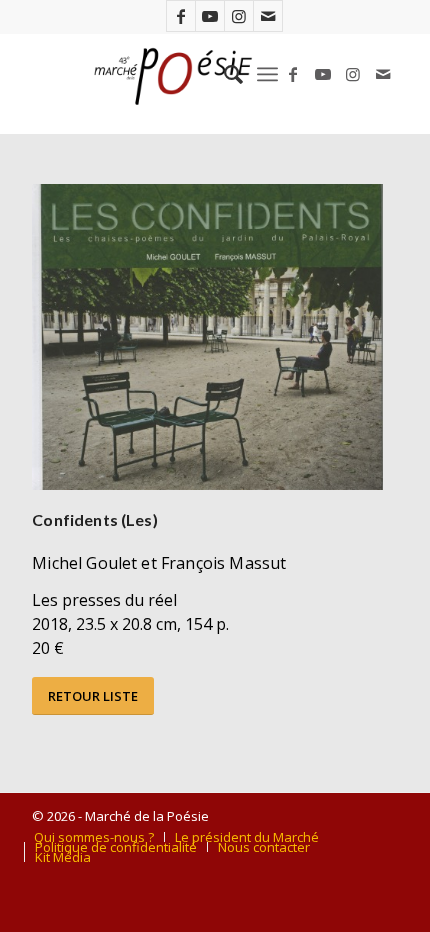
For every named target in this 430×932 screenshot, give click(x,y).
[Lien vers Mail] (268, 16)
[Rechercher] (223, 74)
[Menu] (267, 74)
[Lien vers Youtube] (210, 16)
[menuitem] (223, 74)
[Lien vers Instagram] (239, 16)
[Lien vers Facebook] (181, 16)
